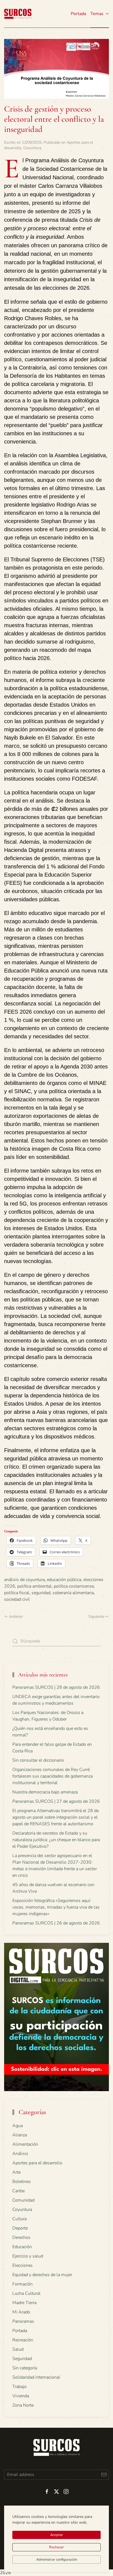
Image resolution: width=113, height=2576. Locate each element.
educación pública (64, 1580)
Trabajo (19, 2387)
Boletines (22, 2182)
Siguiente (96, 1617)
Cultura (19, 2219)
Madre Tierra (24, 2303)
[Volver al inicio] (18, 14)
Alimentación (25, 2144)
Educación (22, 2247)
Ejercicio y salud (28, 2256)
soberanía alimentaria (73, 1593)
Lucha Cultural (26, 2293)
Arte (16, 2172)
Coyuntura (32, 148)
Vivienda (21, 2396)
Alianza (20, 2135)
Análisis (20, 2154)
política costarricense (74, 1586)
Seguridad (22, 2359)
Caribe (19, 2191)
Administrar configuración (57, 2560)
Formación (22, 2284)
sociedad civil (17, 1599)
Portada (78, 14)
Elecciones (22, 2265)
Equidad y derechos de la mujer (42, 2275)
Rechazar (56, 2547)
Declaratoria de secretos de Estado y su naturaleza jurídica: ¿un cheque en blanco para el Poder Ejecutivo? (56, 1840)
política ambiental (34, 1586)
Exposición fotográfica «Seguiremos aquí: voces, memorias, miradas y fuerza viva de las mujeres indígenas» (56, 1907)
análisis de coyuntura (24, 1580)
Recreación (23, 2340)
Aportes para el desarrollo (37, 2163)
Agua (18, 2126)
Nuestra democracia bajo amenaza (45, 1792)
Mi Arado (21, 2312)
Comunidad (23, 2200)
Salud (18, 2349)
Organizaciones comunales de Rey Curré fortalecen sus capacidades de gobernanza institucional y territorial (53, 1776)
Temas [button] (97, 14)
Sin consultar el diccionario (38, 1760)
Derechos (21, 2237)
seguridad (41, 1593)
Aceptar (57, 2535)
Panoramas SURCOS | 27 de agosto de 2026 (56, 1801)
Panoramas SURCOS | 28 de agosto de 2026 (56, 1687)
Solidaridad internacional (36, 2377)
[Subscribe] (104, 2475)
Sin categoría (25, 2368)
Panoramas (23, 2321)
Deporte (20, 2228)
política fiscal (17, 1593)
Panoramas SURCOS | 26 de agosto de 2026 (56, 1923)
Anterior (16, 1617)
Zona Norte (23, 2405)
